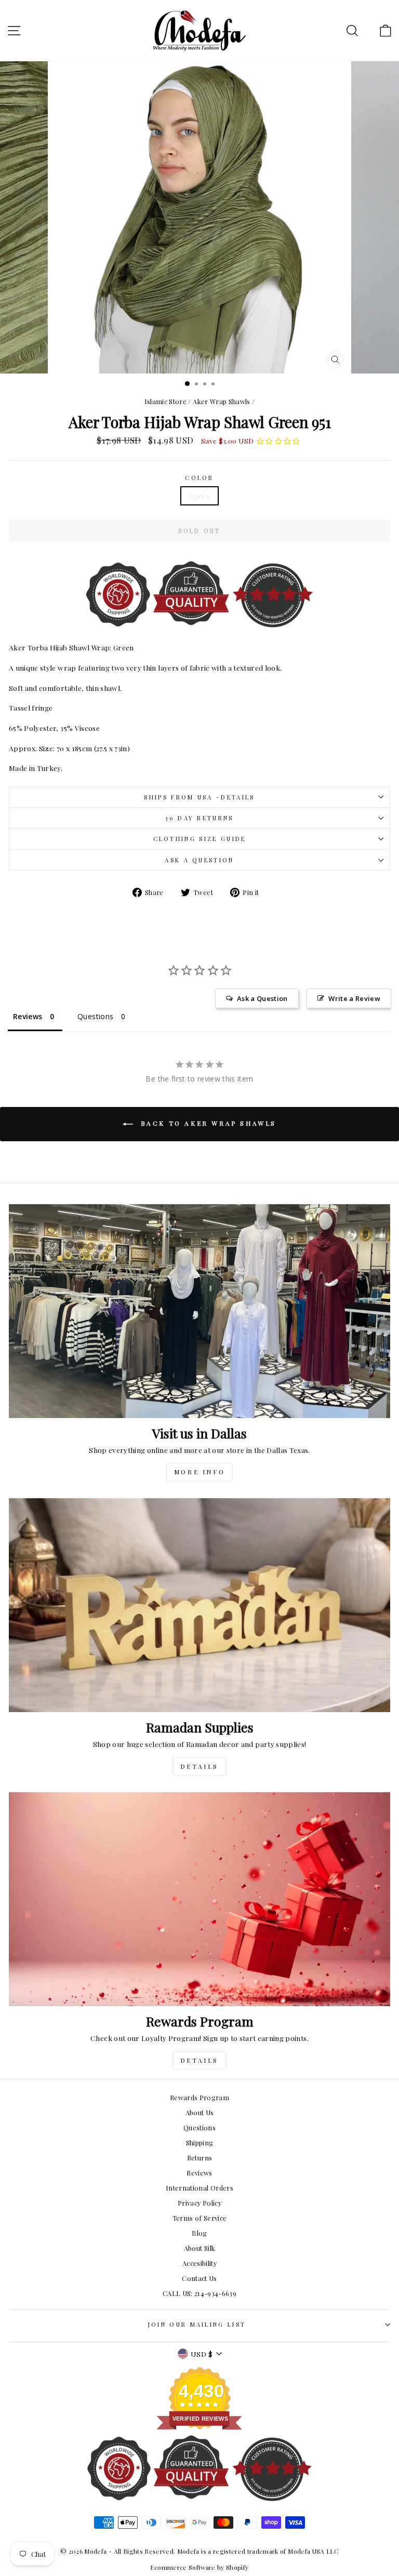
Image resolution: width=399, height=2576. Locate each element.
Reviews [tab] (28, 1016)
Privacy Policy (199, 2203)
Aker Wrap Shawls (222, 401)
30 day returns (199, 818)
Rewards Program (199, 2097)
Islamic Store (166, 401)
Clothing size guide (200, 839)
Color (199, 478)
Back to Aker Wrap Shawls (207, 1123)
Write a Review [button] (354, 998)
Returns (199, 2158)
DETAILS (199, 1766)
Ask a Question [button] (262, 998)
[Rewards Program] (199, 1899)
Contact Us (199, 2278)
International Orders (199, 2188)
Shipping (200, 2143)
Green (199, 496)
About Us (200, 2112)
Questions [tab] (95, 1016)
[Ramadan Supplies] (199, 1605)
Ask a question (199, 860)
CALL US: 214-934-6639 (199, 2293)
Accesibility (199, 2263)
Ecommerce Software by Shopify (199, 2567)
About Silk (199, 2248)
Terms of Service (200, 2218)
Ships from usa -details (199, 797)
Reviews (199, 2173)
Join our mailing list (197, 2324)
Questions (199, 2127)
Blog (199, 2233)
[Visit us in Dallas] (199, 1311)
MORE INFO (199, 1472)
